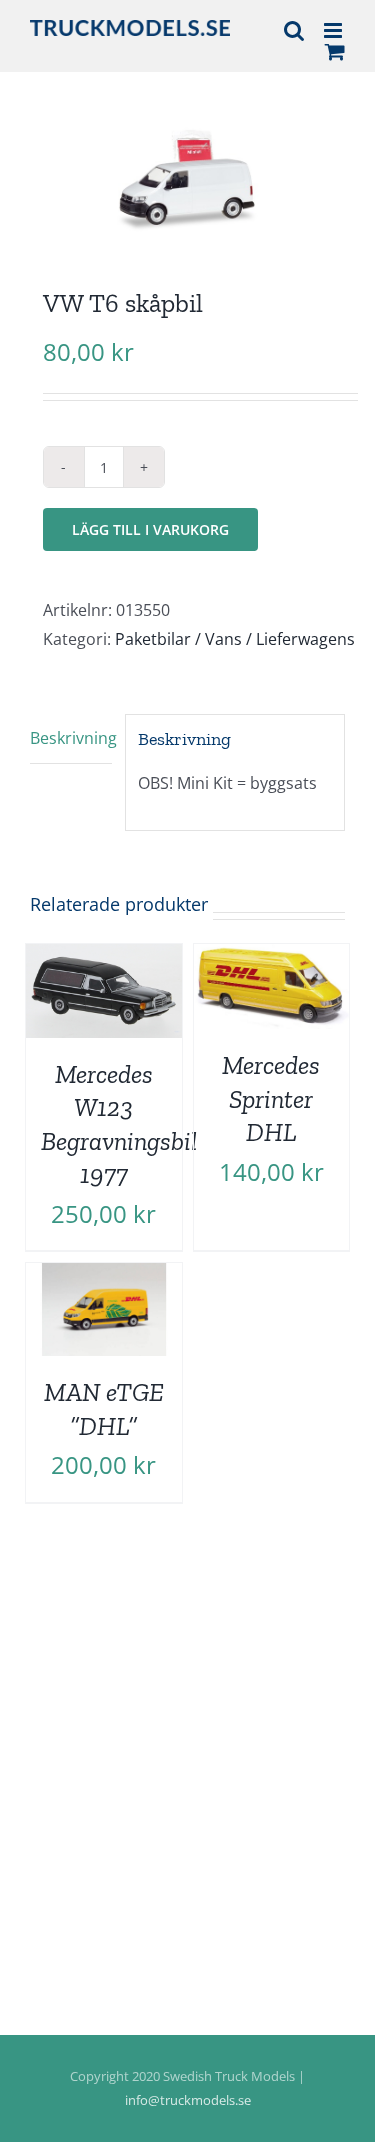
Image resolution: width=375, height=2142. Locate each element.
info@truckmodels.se (188, 2100)
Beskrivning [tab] (71, 738)
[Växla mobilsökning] (294, 30)
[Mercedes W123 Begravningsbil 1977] (104, 958)
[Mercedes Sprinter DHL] (272, 958)
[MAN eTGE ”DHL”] (104, 1277)
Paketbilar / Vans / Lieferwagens (235, 639)
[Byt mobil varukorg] (335, 51)
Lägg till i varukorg (150, 529)
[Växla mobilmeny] (334, 30)
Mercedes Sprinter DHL (271, 1099)
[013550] (187, 169)
